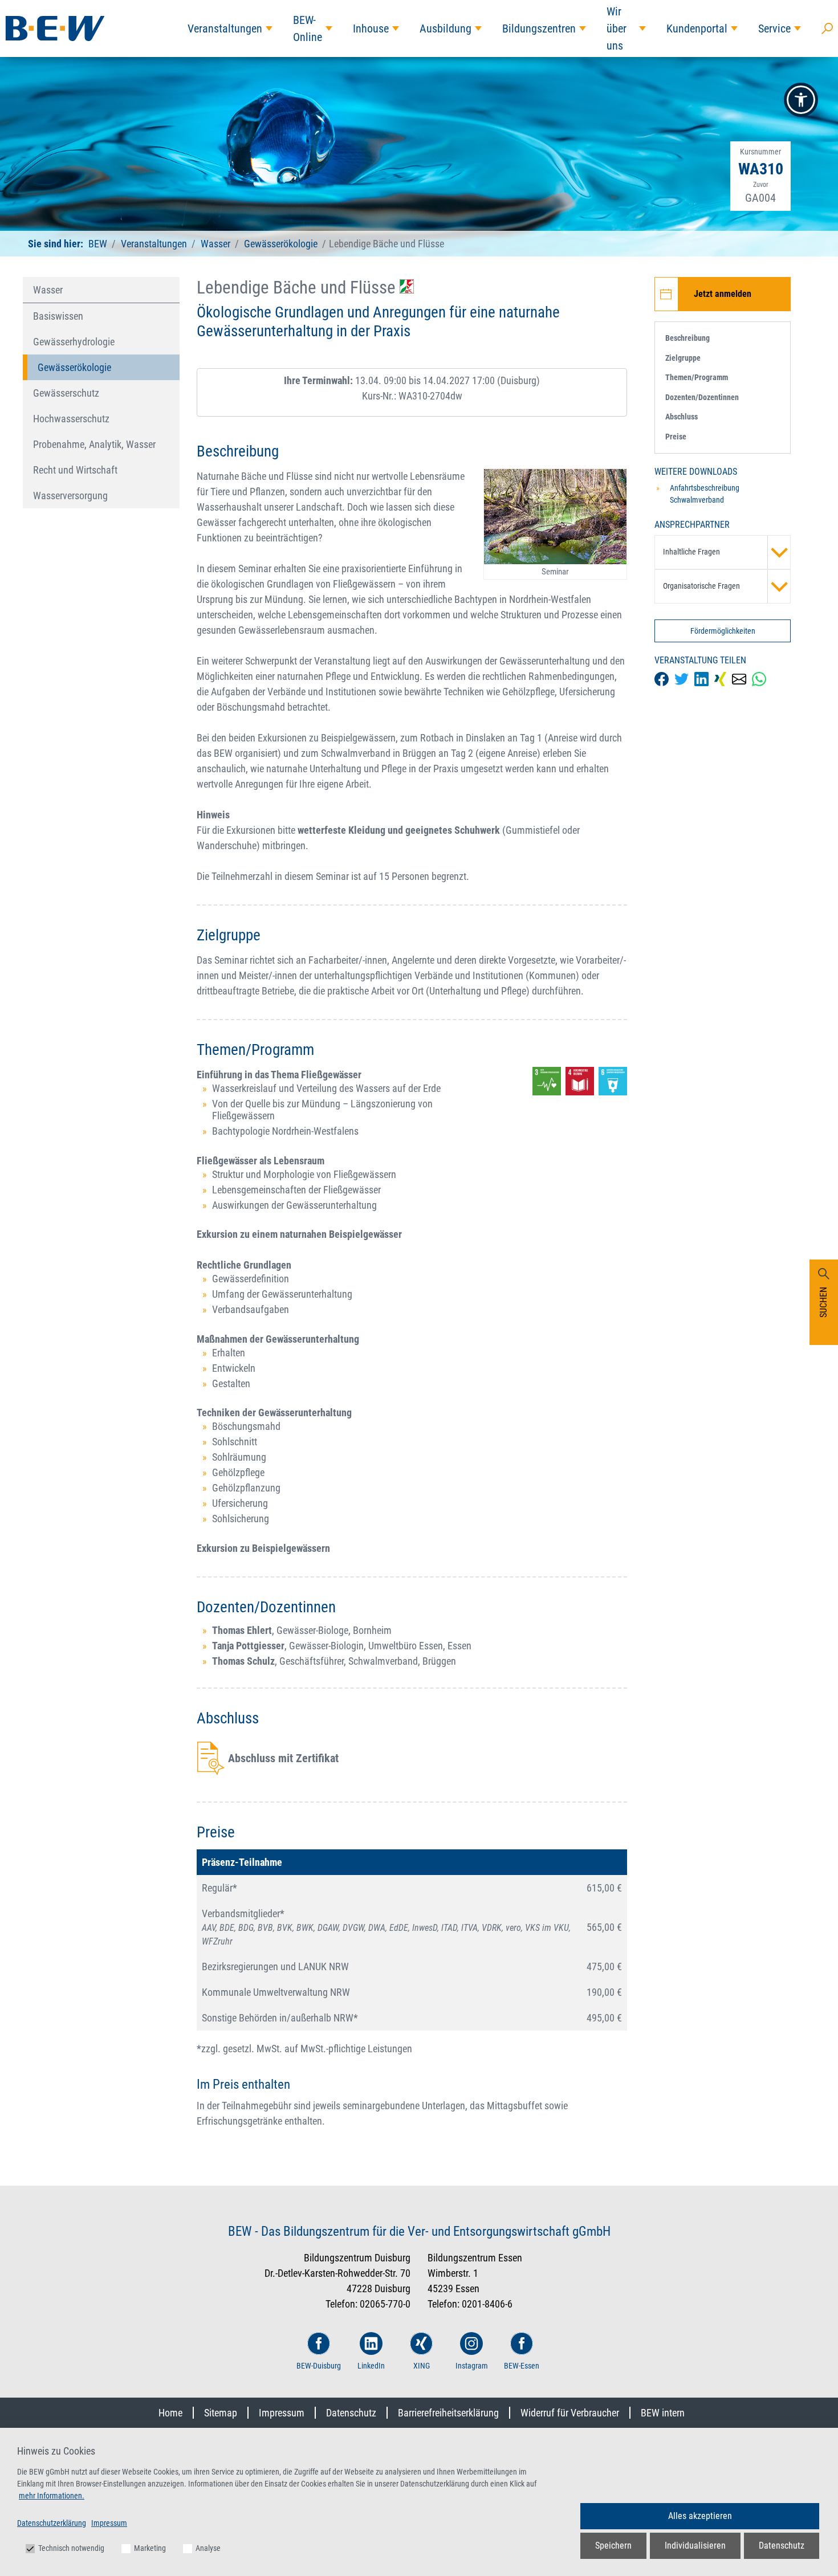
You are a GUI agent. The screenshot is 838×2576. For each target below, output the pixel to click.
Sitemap (221, 2413)
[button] (801, 100)
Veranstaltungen (225, 28)
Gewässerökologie (281, 244)
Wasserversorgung (70, 496)
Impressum (282, 2413)
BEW (99, 244)
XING (422, 2366)
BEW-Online (308, 28)
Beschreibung (688, 338)
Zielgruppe (683, 358)
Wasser (215, 244)
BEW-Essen (522, 2366)
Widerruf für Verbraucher (570, 2413)
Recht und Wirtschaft (75, 470)
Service (774, 28)
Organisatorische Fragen (701, 586)
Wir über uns (617, 28)
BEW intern (663, 2413)
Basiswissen (58, 316)
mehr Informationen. (52, 2496)
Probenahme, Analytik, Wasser (94, 444)
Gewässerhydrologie (74, 342)
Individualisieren (695, 2546)
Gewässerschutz (66, 393)
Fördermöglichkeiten (723, 631)
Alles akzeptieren (700, 2516)
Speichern (613, 2546)
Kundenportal (697, 28)
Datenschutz (351, 2413)
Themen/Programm (697, 377)
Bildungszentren (539, 28)
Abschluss (682, 417)
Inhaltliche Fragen (691, 552)
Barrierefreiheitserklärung (448, 2413)
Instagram (472, 2366)
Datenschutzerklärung (52, 2523)
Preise (676, 437)
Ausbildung (446, 28)
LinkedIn (371, 2366)
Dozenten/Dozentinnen (702, 397)
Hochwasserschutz (71, 419)
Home (170, 2413)
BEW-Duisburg (319, 2366)
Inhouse (371, 28)
